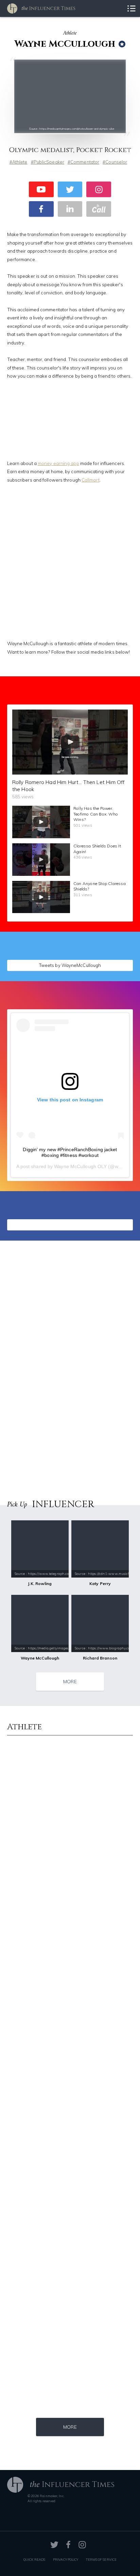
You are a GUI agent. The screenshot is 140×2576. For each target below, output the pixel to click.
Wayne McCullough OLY (80, 1166)
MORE (70, 1681)
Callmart (91, 480)
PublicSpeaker (49, 162)
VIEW (113, 963)
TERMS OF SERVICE (101, 2559)
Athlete (20, 162)
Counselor (116, 162)
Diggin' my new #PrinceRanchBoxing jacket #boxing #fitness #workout (70, 1152)
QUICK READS (34, 2559)
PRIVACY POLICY (66, 2559)
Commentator (85, 162)
